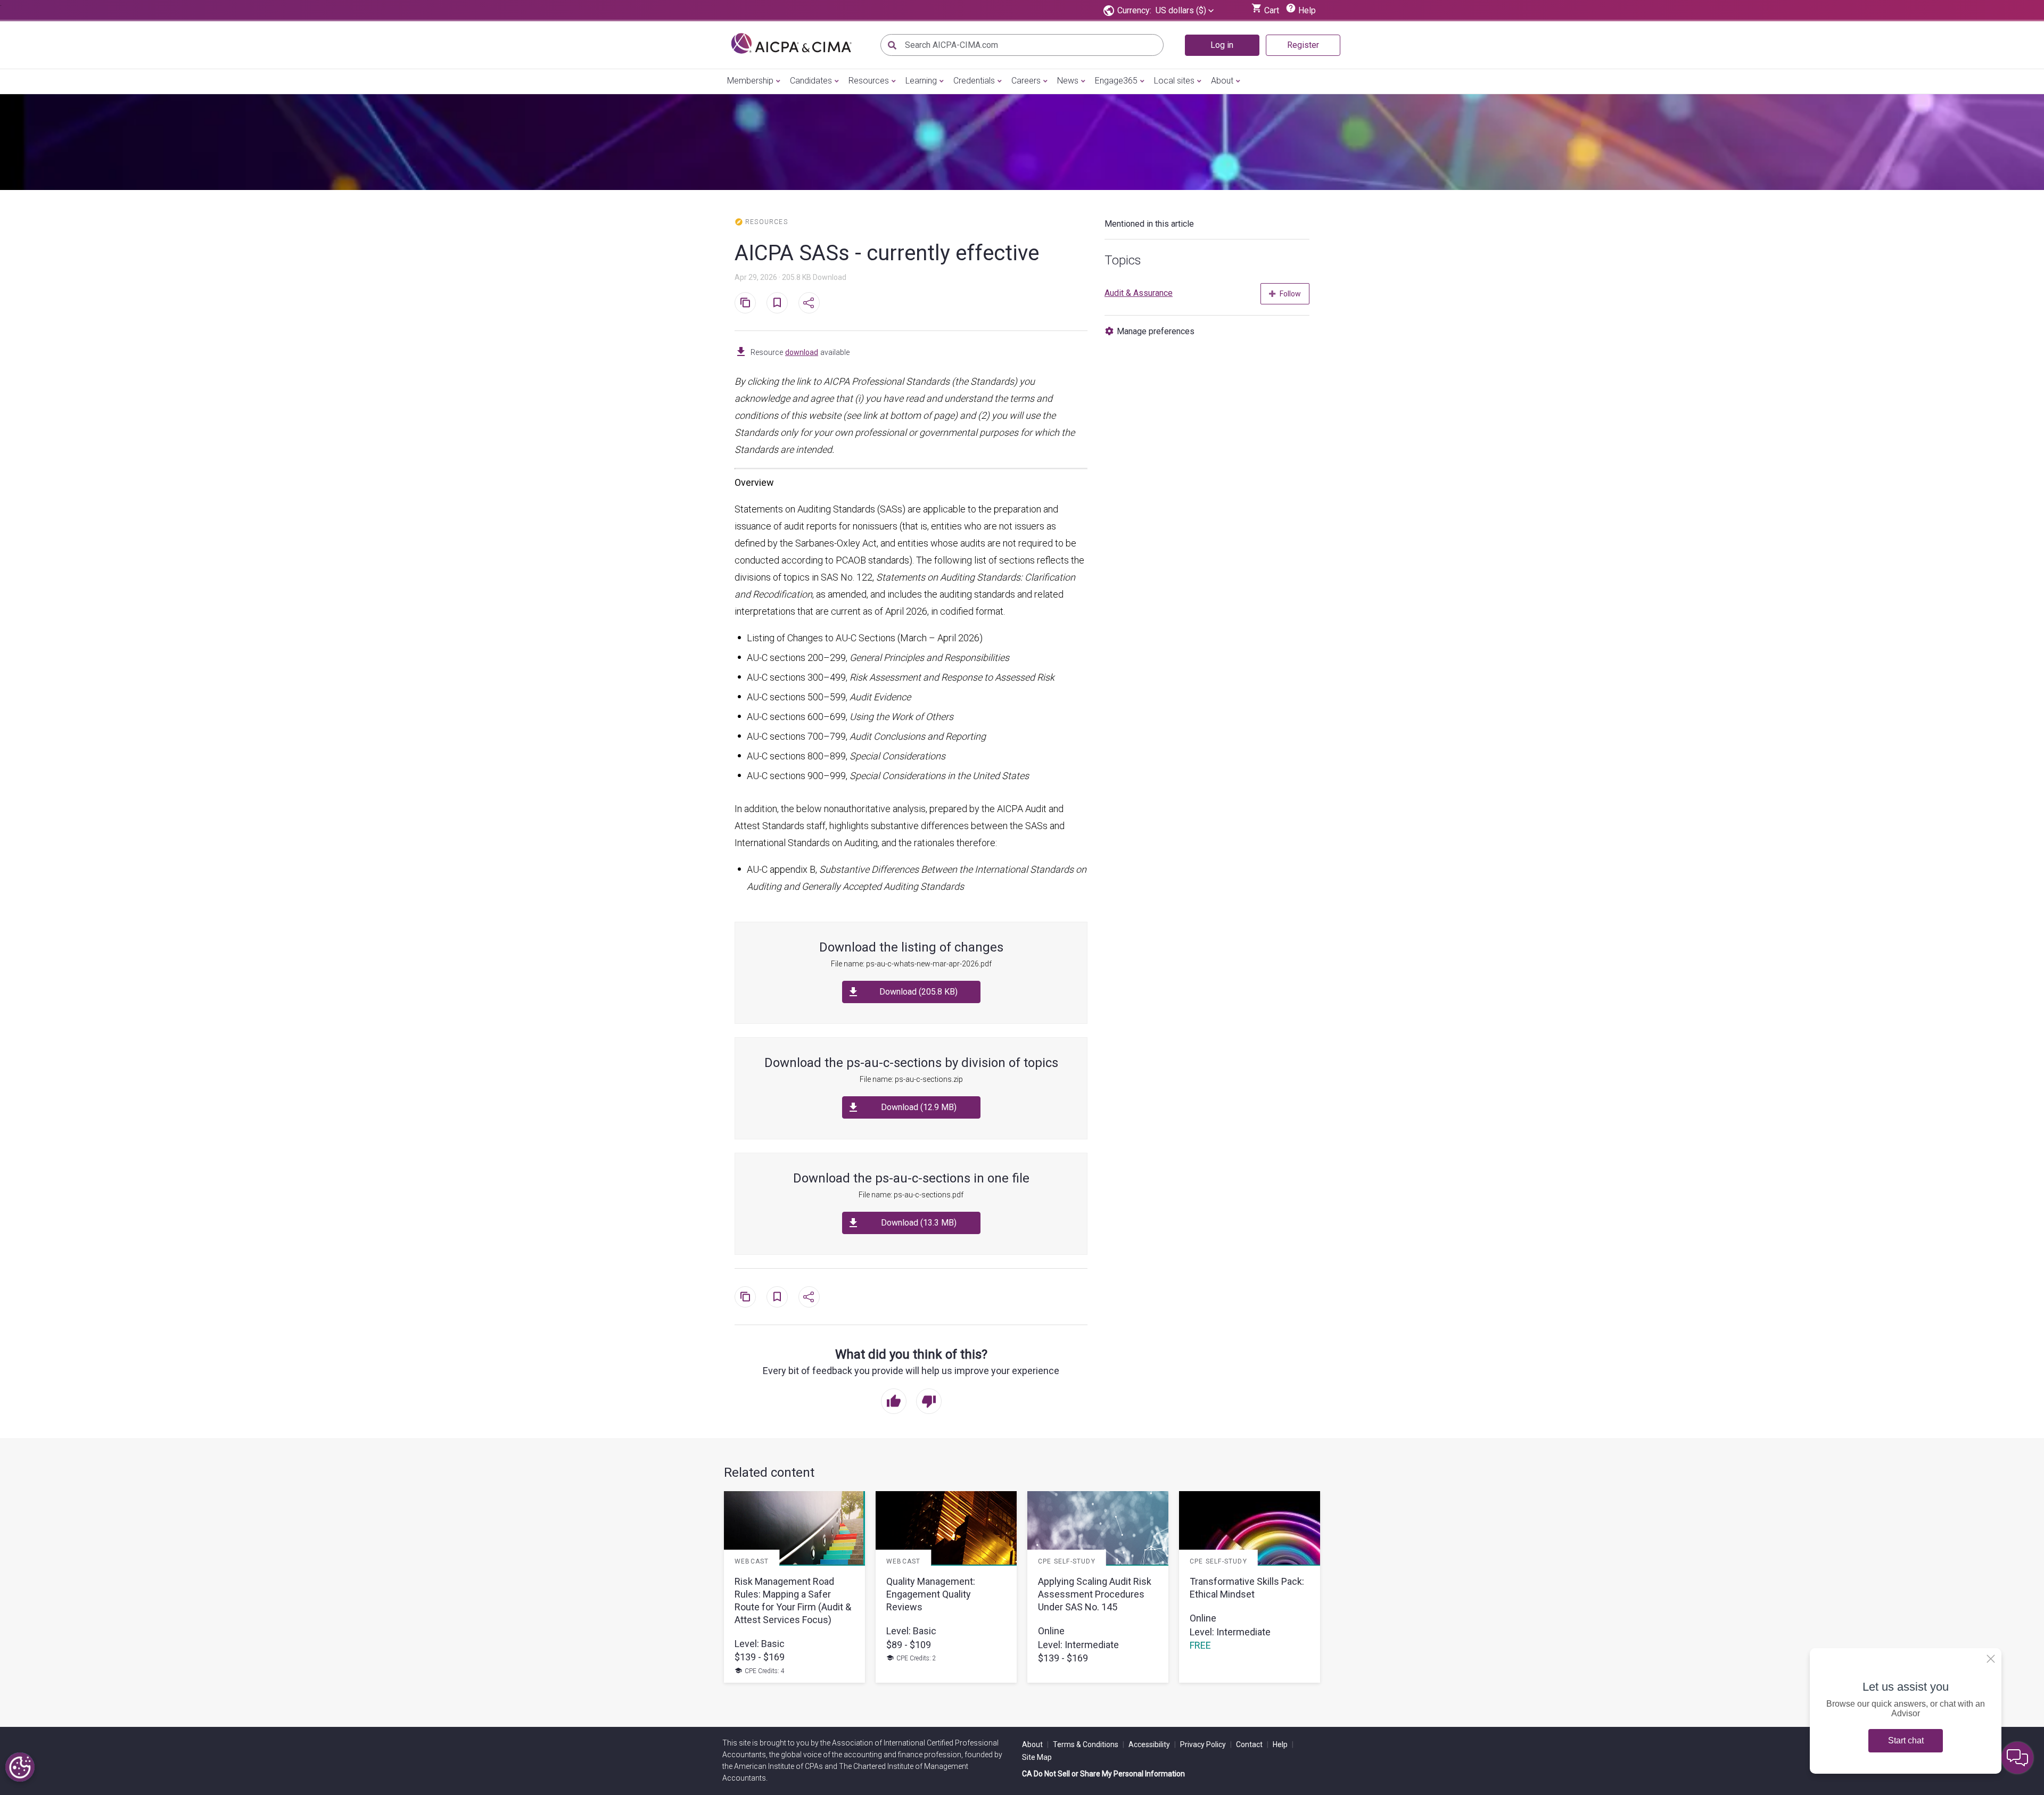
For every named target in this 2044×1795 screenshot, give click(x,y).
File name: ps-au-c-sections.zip (911, 1079)
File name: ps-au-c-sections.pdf (911, 1195)
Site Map (1037, 1757)
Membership (750, 81)
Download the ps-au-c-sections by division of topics (911, 1063)
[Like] (894, 1402)
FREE (1200, 1645)
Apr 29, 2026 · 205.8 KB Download (790, 277)
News (1068, 81)
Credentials (974, 81)
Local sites (1174, 81)
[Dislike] (929, 1402)
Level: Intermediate (1078, 1645)
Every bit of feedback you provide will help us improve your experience (911, 1371)
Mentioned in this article (1149, 224)
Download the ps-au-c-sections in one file (911, 1178)
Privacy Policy (1206, 1744)
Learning (921, 81)
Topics (1123, 260)
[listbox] (1185, 11)
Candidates (811, 81)
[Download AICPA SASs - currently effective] (741, 352)
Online (1051, 1631)
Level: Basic (760, 1644)
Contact (1252, 1744)
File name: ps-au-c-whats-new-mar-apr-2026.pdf (911, 964)
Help (1283, 1744)
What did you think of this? (911, 1354)
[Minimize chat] (2017, 1758)
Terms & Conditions (1089, 1744)
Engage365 (1116, 81)
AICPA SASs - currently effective (887, 253)
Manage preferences (1156, 331)
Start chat (1906, 1740)
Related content (769, 1473)
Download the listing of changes (911, 947)
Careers (1026, 81)
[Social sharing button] (809, 303)
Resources (869, 81)
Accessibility (1152, 1744)
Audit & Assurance (1139, 293)
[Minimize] (1991, 1659)
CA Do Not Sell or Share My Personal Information (1103, 1774)
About (1222, 81)
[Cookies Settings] (20, 1767)
